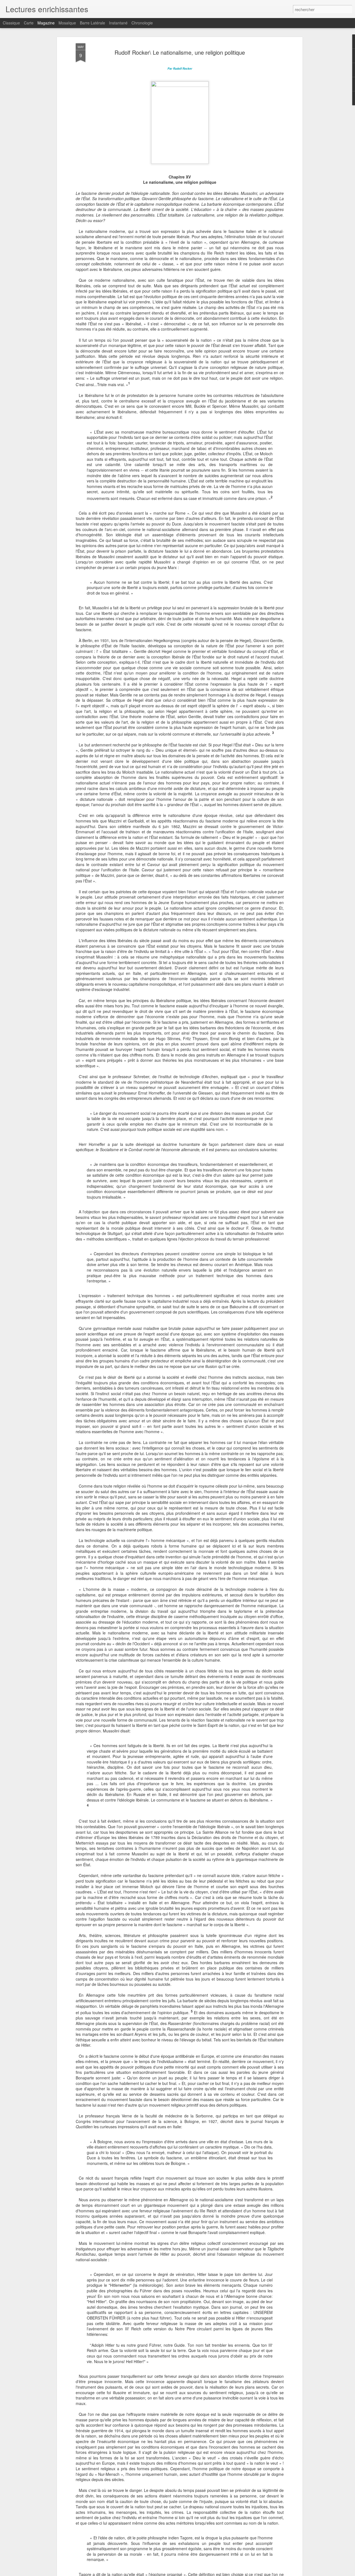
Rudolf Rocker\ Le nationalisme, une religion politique (180, 52)
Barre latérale (92, 23)
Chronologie (142, 23)
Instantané (118, 23)
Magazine (46, 23)
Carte (29, 23)
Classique (11, 23)
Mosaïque (67, 23)
